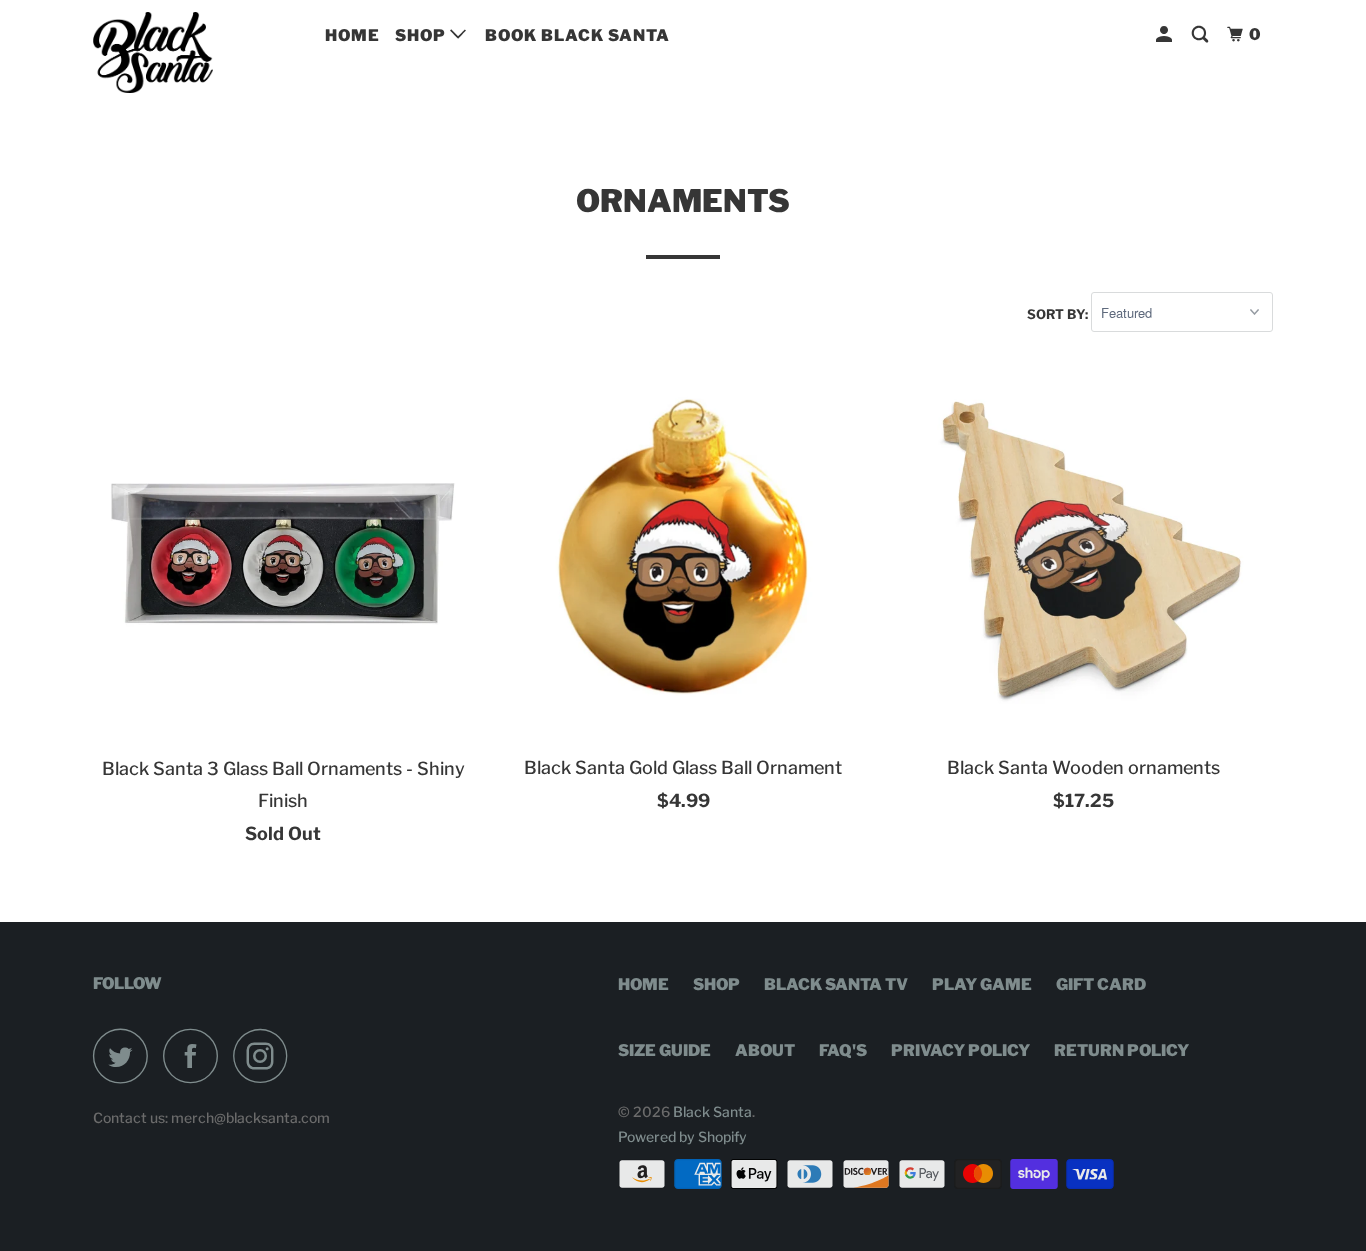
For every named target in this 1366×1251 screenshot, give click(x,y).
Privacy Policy (960, 1050)
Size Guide (664, 1050)
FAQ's (843, 1050)
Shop (422, 35)
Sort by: (1059, 313)
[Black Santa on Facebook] (196, 1055)
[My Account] (1166, 35)
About (765, 1050)
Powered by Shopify (682, 1136)
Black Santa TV (836, 984)
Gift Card (1101, 984)
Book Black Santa (577, 35)
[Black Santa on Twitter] (126, 1055)
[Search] (1202, 35)
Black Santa (712, 1111)
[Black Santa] (195, 52)
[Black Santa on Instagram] (266, 1055)
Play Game (982, 984)
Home (352, 35)
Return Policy (1121, 1050)
